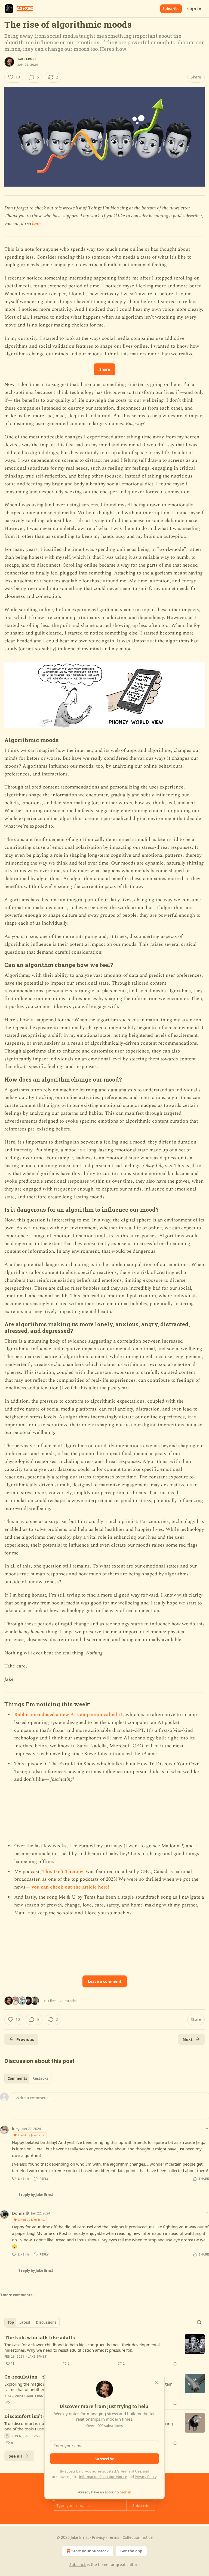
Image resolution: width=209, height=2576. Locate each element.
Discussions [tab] (46, 2322)
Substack (78, 2564)
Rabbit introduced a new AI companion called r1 (69, 1715)
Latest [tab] (25, 2322)
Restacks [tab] (40, 2078)
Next (188, 2039)
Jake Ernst (27, 59)
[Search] (199, 2322)
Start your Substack (90, 2551)
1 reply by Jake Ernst (36, 2195)
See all (15, 2456)
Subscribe (171, 9)
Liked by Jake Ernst (32, 2135)
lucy (16, 2129)
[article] (104, 2351)
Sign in (194, 9)
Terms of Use (131, 2471)
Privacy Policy (146, 2477)
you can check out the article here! (70, 1887)
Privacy (98, 2537)
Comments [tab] (17, 2078)
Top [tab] (11, 2322)
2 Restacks (68, 2001)
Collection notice (138, 2537)
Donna (18, 2213)
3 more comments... (18, 2295)
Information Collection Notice (103, 2477)
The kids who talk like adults (40, 2337)
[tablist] (28, 2078)
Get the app (131, 2551)
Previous (25, 2039)
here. (37, 224)
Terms (114, 2537)
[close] (157, 2383)
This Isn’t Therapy (63, 1872)
